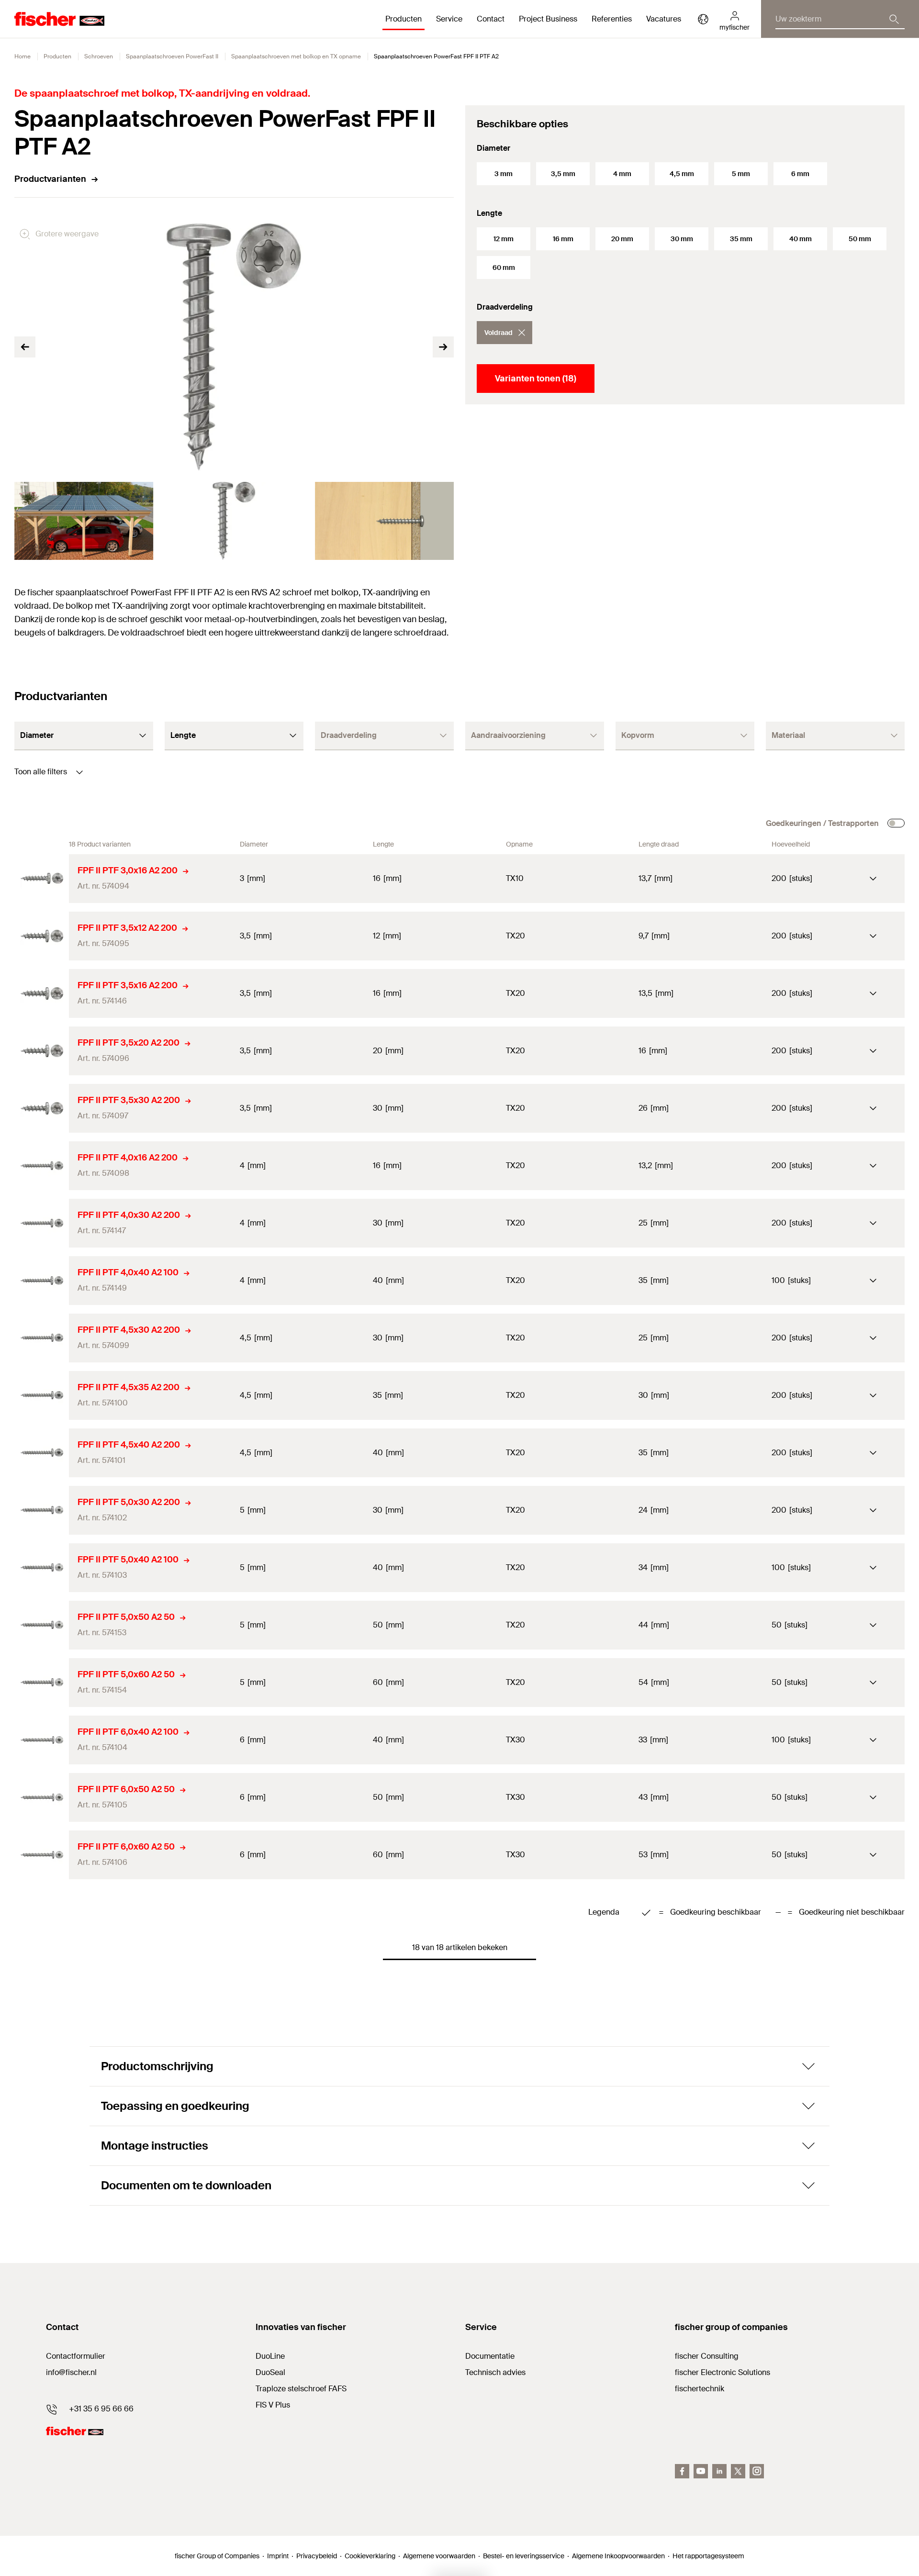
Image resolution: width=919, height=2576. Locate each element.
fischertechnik (700, 2389)
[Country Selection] (703, 19)
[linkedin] (719, 2471)
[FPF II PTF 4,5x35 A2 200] (42, 1395)
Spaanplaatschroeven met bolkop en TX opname (296, 56)
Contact (491, 19)
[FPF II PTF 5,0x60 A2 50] (42, 1683)
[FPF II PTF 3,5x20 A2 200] (42, 1051)
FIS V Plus (273, 2405)
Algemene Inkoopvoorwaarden (618, 2556)
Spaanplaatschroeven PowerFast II (172, 56)
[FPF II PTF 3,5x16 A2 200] (42, 993)
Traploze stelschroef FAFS (301, 2389)
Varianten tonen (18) (536, 379)
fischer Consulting (707, 2356)
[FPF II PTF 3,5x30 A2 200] (42, 1108)
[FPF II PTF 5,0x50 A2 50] (42, 1625)
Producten (57, 56)
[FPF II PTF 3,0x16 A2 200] (42, 879)
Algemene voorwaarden (439, 2556)
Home (22, 56)
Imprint (278, 2556)
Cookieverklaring (370, 2556)
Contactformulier (76, 2356)
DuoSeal (270, 2372)
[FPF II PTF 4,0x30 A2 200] (42, 1223)
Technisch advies (495, 2372)
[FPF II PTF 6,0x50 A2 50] (42, 1797)
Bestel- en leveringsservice (524, 2556)
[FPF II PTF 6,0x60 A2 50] (42, 1855)
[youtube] (701, 2471)
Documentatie (490, 2356)
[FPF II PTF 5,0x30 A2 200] (42, 1510)
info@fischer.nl (71, 2372)
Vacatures (664, 19)
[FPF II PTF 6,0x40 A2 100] (42, 1740)
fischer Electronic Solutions (723, 2372)
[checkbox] (896, 823)
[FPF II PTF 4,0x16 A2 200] (42, 1166)
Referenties (612, 19)
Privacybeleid (317, 2556)
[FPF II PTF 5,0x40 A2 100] (42, 1568)
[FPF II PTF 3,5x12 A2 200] (42, 936)
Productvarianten (50, 179)
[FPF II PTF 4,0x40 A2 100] (42, 1281)
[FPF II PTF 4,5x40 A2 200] (42, 1453)
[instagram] (757, 2471)
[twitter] (738, 2471)
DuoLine (270, 2356)
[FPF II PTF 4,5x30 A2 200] (42, 1338)
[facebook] (682, 2471)
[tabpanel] (84, 521)
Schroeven (99, 56)
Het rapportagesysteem (708, 2556)
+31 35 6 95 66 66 (101, 2409)
